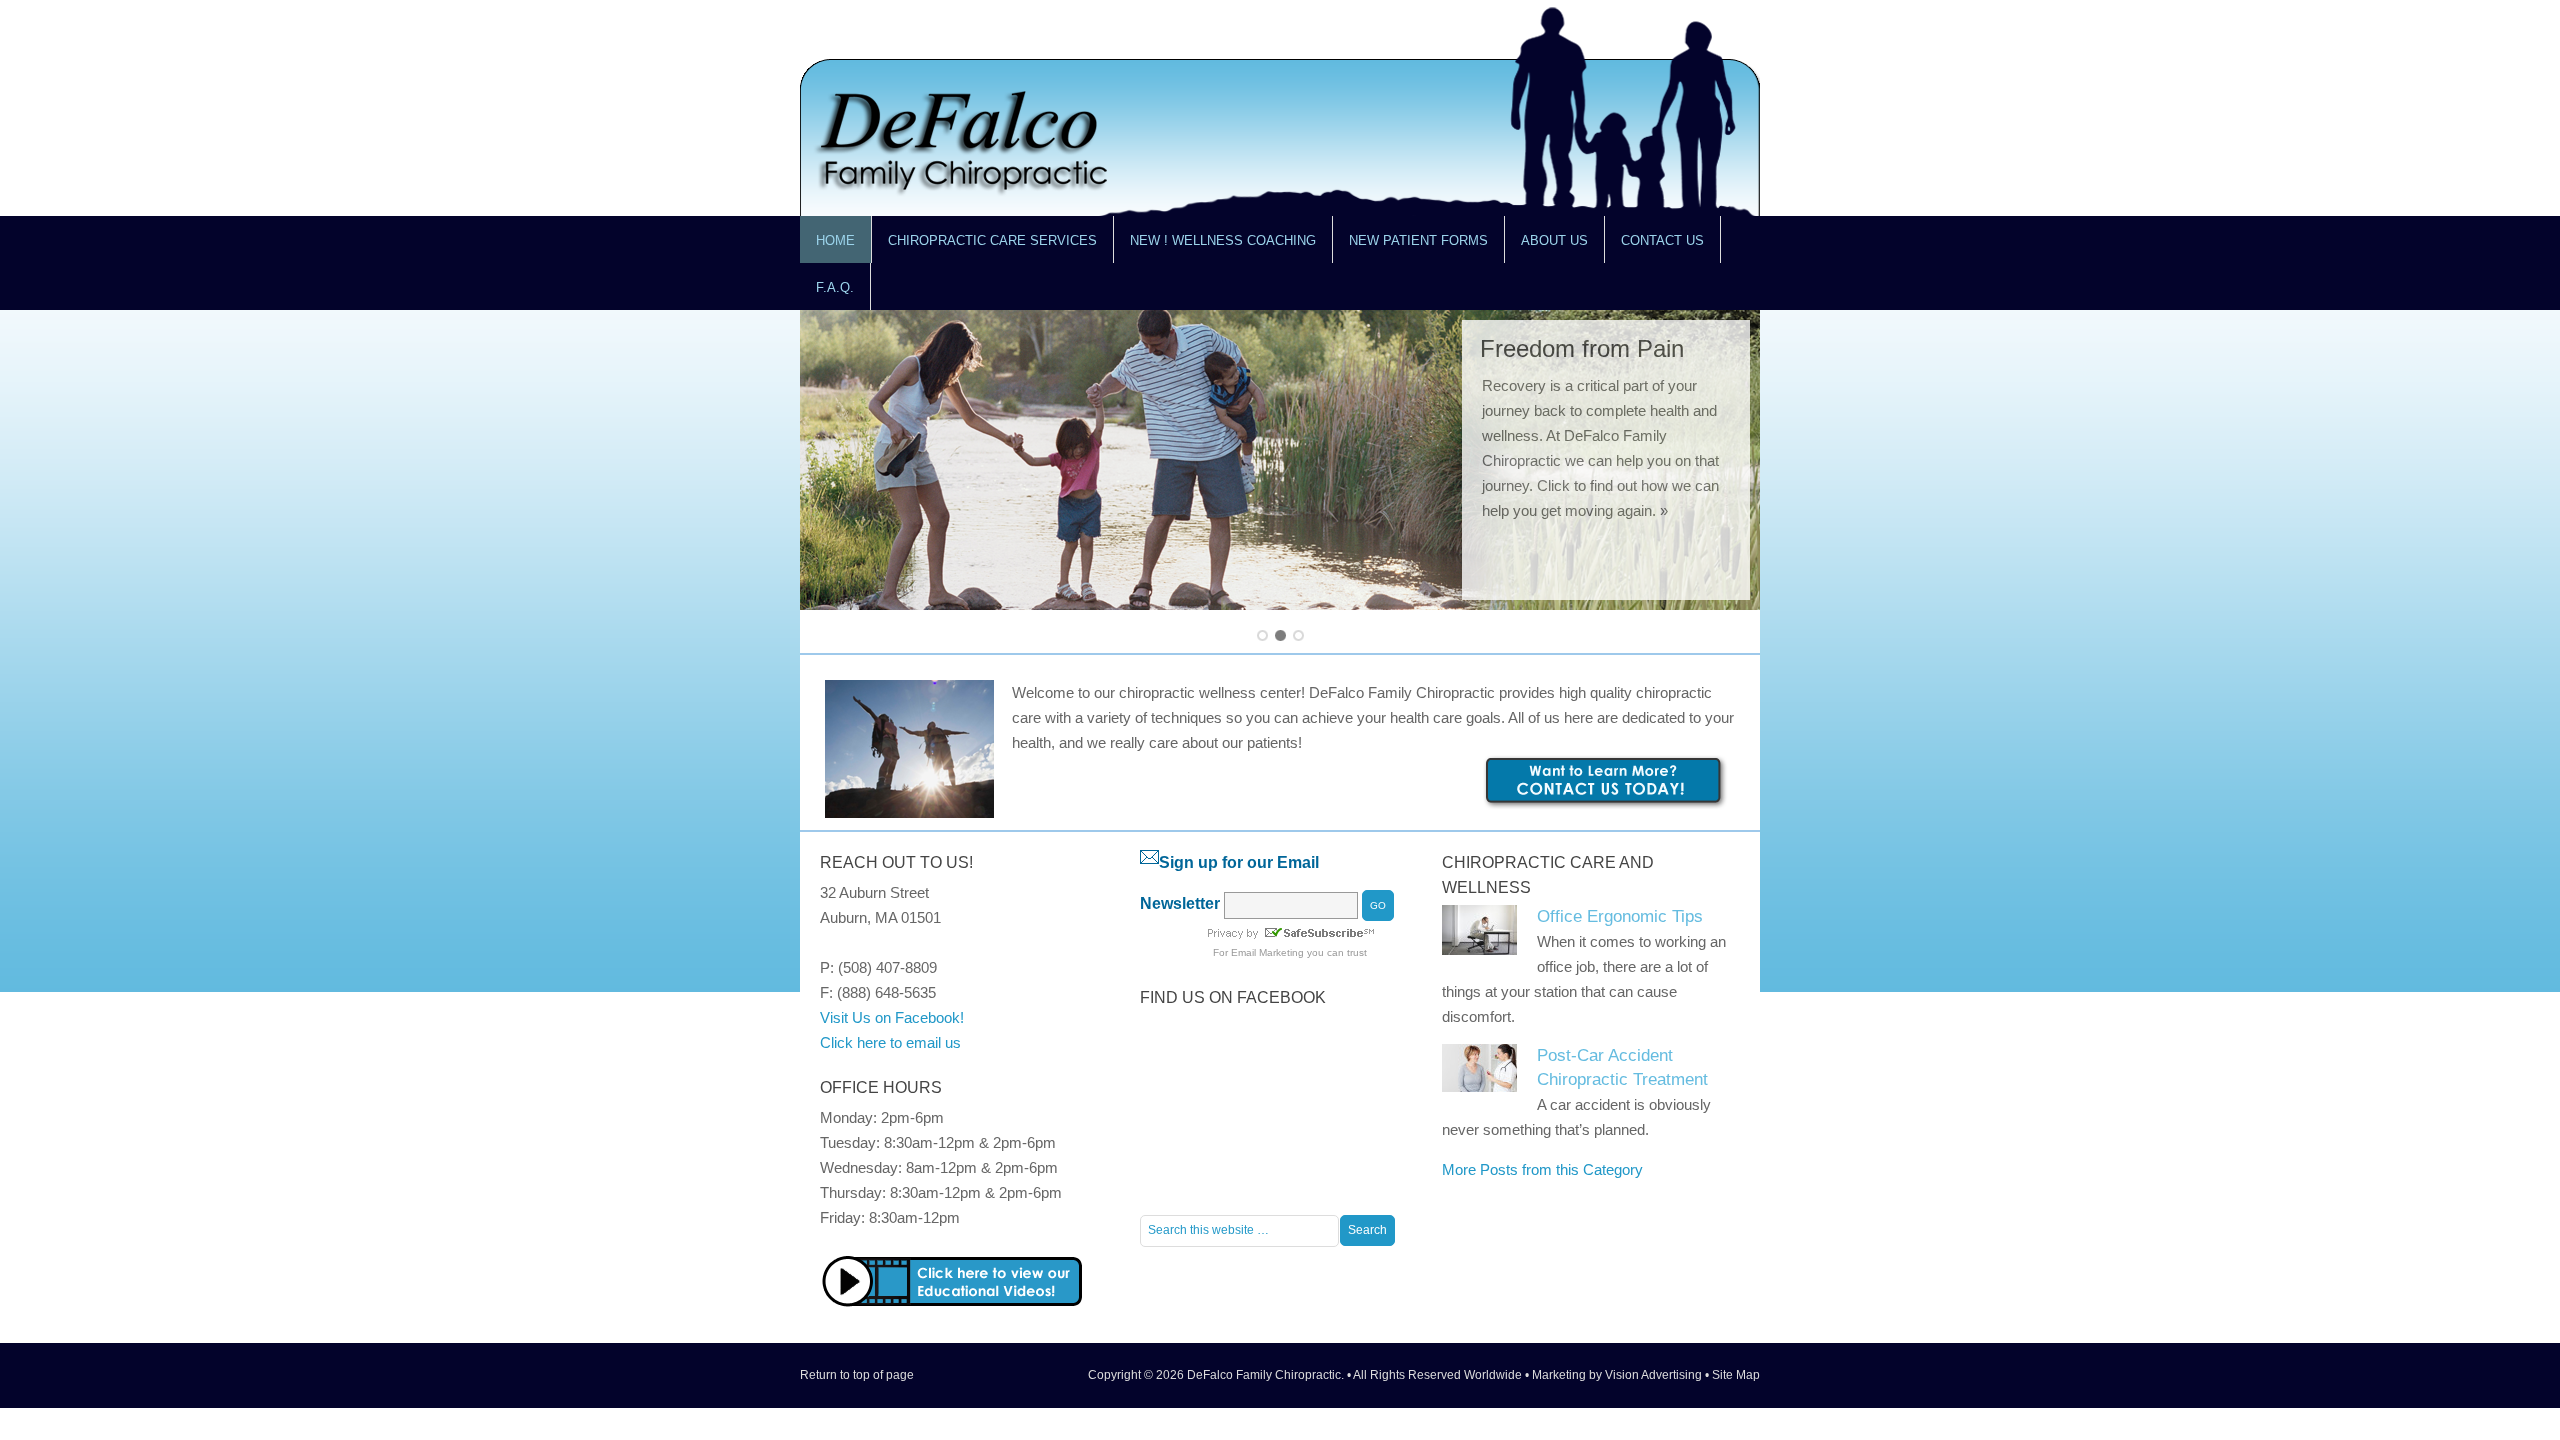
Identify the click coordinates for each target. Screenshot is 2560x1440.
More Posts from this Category (1542, 1169)
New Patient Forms (1418, 240)
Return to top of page (857, 1375)
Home (835, 240)
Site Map (1736, 1375)
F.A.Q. (835, 287)
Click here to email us (890, 1042)
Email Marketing (1267, 952)
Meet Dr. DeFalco (1573, 348)
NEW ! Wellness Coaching (1223, 240)
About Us (1546, 248)
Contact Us (1654, 248)
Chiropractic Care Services (984, 248)
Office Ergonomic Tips (1620, 916)
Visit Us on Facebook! (892, 1017)
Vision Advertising (1653, 1375)
